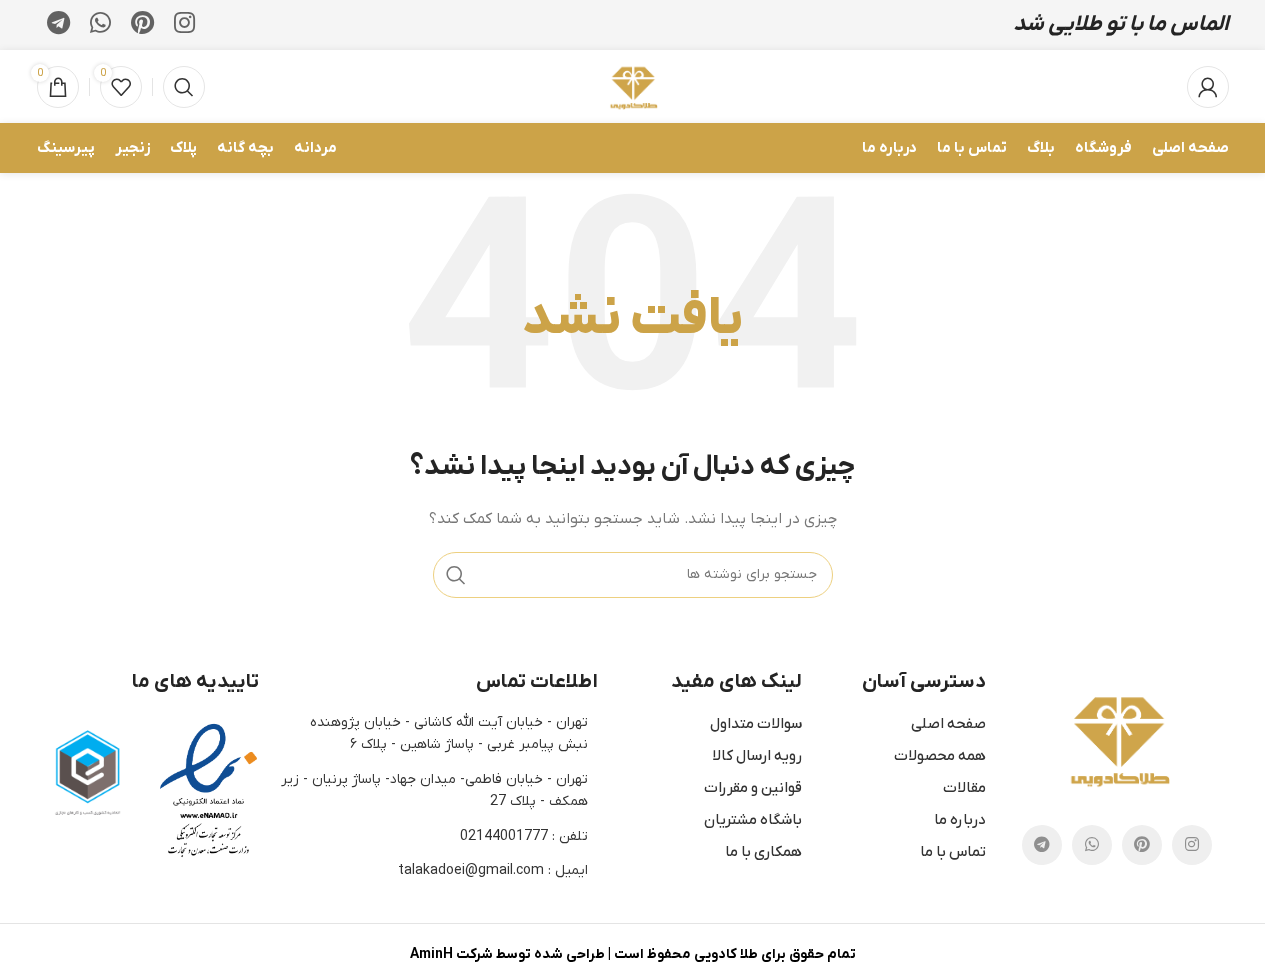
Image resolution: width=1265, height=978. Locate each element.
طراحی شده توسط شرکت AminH (507, 954)
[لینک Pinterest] (142, 25)
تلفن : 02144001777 (524, 836)
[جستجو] (184, 87)
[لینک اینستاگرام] (184, 25)
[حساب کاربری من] (1208, 87)
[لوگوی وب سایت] (632, 85)
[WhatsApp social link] (100, 25)
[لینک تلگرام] (58, 25)
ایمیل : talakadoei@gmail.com (493, 870)
